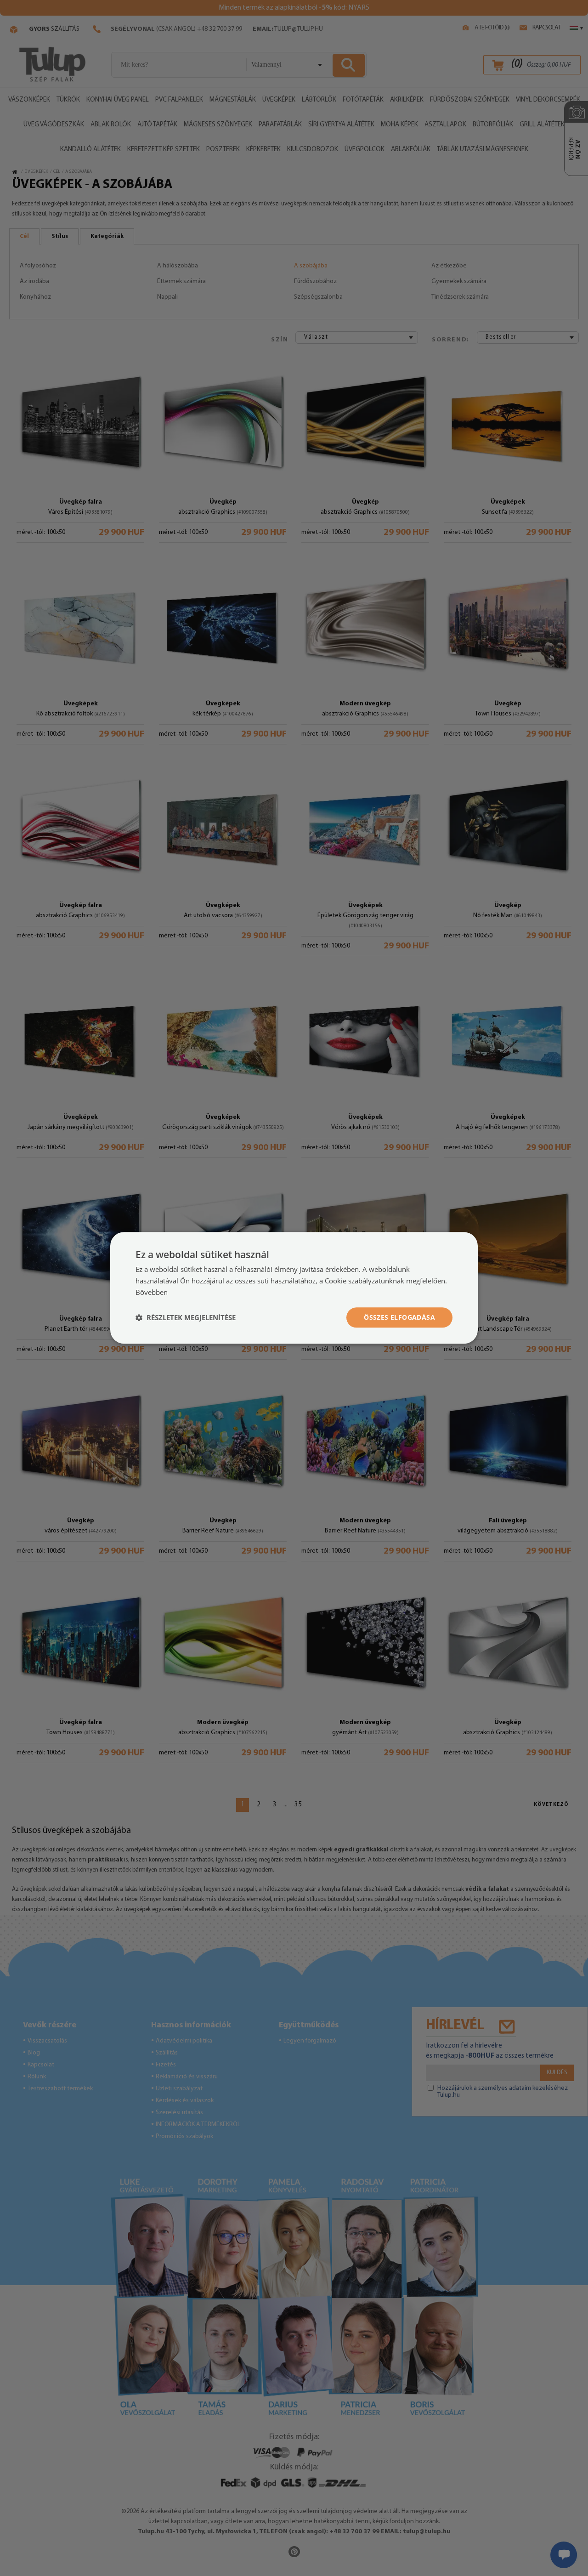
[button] (186, 1317)
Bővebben (152, 1292)
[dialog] (294, 1288)
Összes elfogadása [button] (399, 1317)
